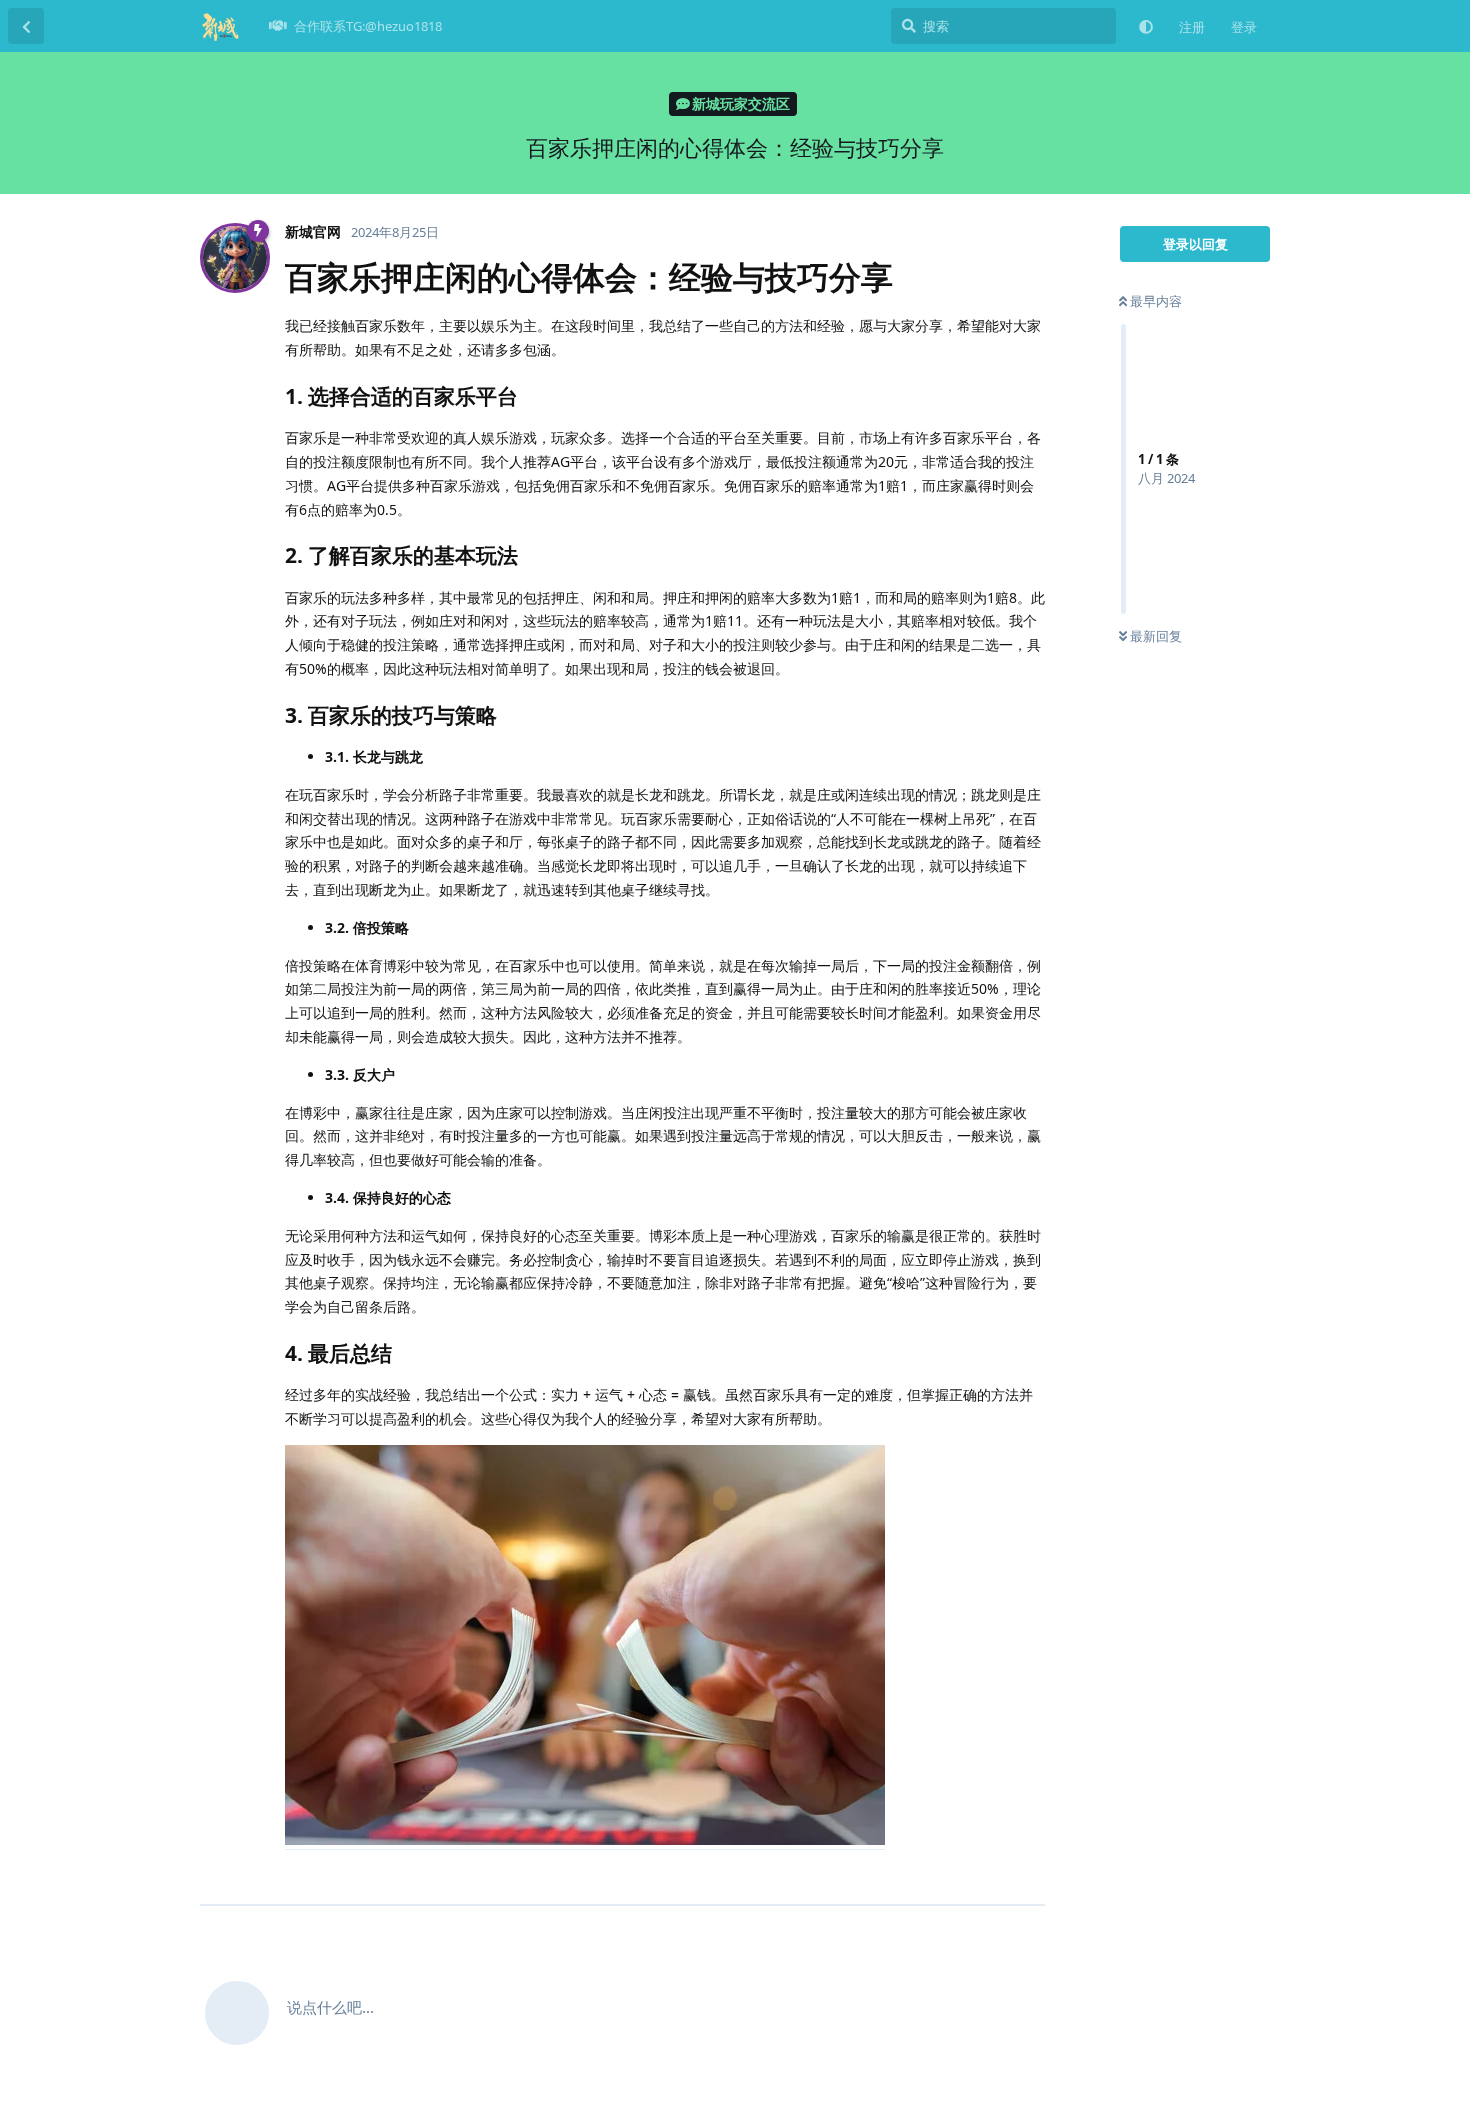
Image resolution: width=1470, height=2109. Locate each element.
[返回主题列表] (26, 26)
